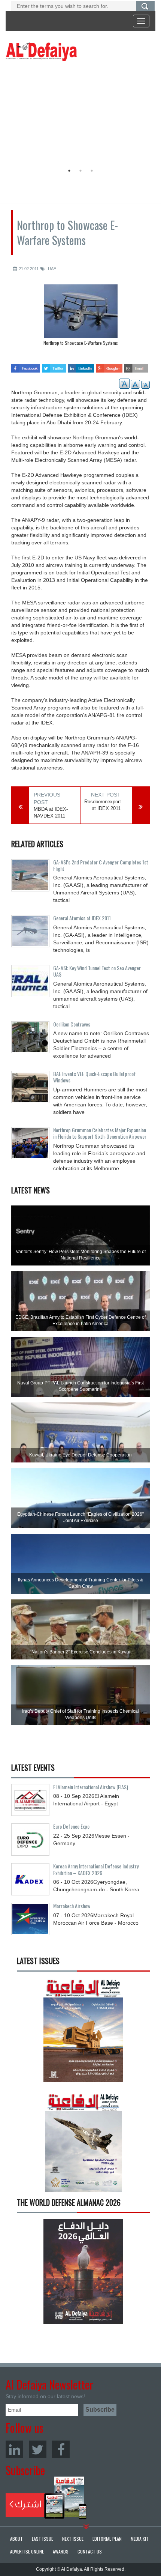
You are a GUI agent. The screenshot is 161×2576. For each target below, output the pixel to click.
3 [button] (92, 171)
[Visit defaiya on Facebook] (26, 366)
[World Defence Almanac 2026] (83, 2271)
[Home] (41, 51)
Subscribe (46, 2498)
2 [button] (80, 171)
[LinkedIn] (14, 2449)
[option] (79, 114)
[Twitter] (38, 2449)
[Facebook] (61, 2449)
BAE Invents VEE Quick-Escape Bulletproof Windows (95, 1077)
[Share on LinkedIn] (81, 366)
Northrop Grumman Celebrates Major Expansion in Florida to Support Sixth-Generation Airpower (100, 1133)
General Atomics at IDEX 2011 (82, 918)
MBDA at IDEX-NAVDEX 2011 (51, 813)
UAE (51, 269)
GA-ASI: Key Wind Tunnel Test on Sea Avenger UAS (97, 971)
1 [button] (69, 171)
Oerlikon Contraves (72, 1024)
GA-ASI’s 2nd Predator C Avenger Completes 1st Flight (101, 865)
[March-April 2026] (83, 2033)
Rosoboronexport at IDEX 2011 (102, 805)
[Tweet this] (54, 366)
